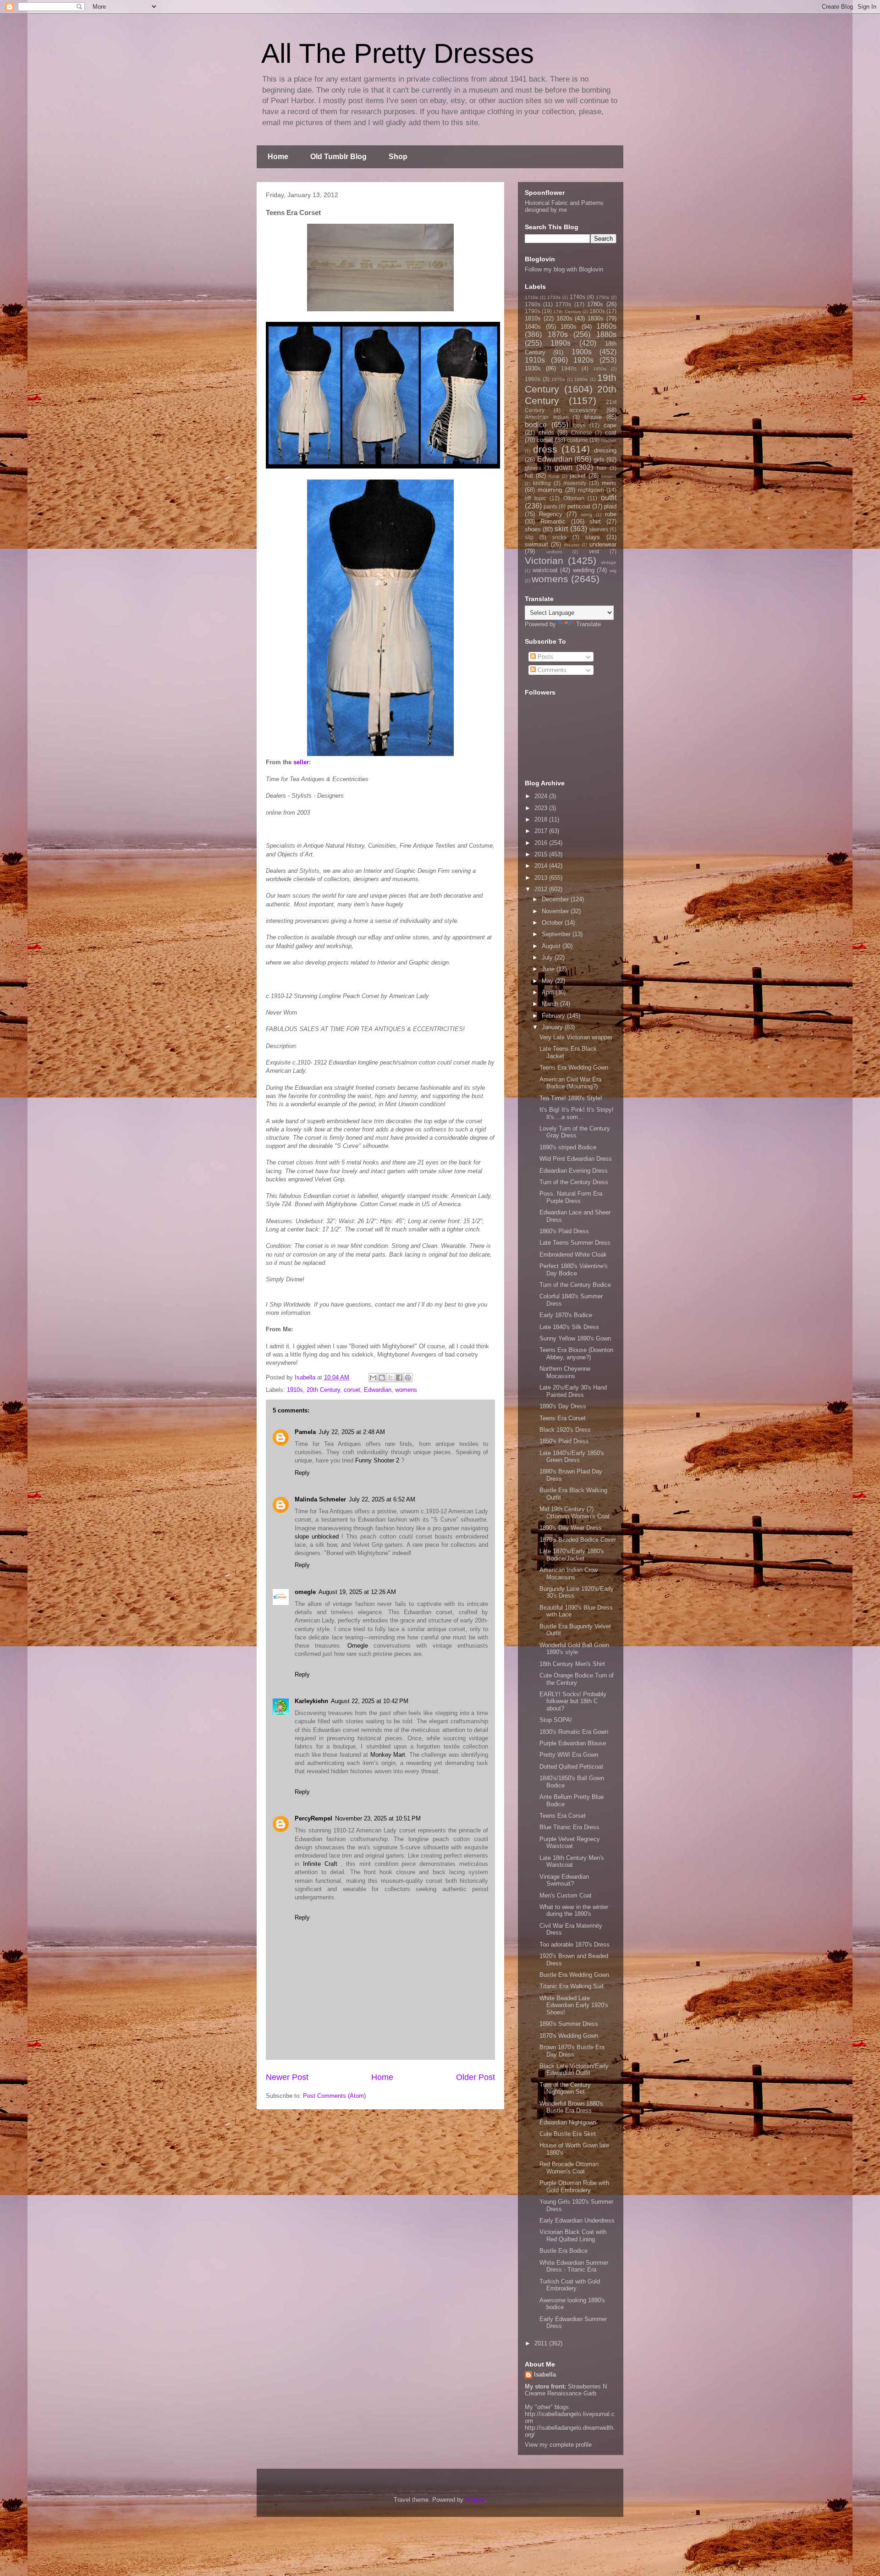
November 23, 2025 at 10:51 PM (378, 1818)
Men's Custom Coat (566, 1895)
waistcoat (545, 570)
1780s (595, 304)
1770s (563, 304)
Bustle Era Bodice (564, 2251)
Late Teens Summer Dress (575, 1243)
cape (610, 425)
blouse (593, 417)
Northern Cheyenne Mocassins (565, 1372)
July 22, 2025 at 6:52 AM (382, 1499)
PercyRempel (313, 1818)
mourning (550, 490)
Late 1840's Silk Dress (569, 1327)
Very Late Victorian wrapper (576, 1037)
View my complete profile (558, 2445)
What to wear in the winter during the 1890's (574, 1911)
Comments (551, 670)
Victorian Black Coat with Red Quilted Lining (573, 2236)
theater (572, 545)
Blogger (475, 2500)
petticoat (579, 506)
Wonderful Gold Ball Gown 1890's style (574, 1649)
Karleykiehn (311, 1701)
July (548, 957)
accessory (583, 410)
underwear (603, 544)
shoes (533, 529)
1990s (581, 379)
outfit (609, 498)
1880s (606, 334)
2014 (542, 866)
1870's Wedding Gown (569, 2036)
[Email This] (373, 1378)
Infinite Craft (320, 1864)
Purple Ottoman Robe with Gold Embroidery (574, 2187)
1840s (533, 327)
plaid (610, 506)
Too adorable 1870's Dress (575, 1944)
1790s (533, 311)
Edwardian (378, 1390)
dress (545, 449)
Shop (398, 157)
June (549, 969)
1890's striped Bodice (568, 1147)
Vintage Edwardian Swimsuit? (564, 1880)
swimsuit (536, 544)
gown (564, 467)
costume (577, 440)
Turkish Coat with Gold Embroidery (570, 2285)
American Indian (547, 417)
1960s (533, 379)
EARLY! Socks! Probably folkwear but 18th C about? (573, 1701)
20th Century (323, 1390)
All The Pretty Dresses (398, 53)
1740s (577, 297)
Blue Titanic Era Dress (569, 1827)
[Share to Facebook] (399, 1378)
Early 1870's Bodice (566, 1315)
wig (613, 571)
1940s (569, 368)
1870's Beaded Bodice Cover (578, 1540)
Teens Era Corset (563, 1418)
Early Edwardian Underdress (577, 2220)
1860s (606, 326)
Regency (551, 514)
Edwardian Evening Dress (574, 1171)
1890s (561, 343)
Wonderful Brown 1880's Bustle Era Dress (571, 2107)
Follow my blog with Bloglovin (564, 269)
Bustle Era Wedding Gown (574, 1975)
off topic (536, 498)
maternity (575, 483)
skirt (561, 529)
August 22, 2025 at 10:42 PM (370, 1701)
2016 (542, 843)
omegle (305, 1592)
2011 (542, 2343)
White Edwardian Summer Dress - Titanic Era (574, 2266)
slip (529, 537)
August (552, 946)
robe (611, 514)
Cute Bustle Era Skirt (568, 2134)
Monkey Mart (388, 1755)
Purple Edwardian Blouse (573, 1743)
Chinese (582, 433)
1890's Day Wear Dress (571, 1528)
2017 (542, 831)
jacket (578, 476)
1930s (533, 368)
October (553, 923)
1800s (597, 311)
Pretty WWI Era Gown (569, 1755)
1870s (558, 334)
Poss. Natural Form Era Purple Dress (571, 1197)
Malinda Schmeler (320, 1499)
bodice (536, 425)
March (551, 1004)
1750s (602, 297)
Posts (544, 657)
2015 (542, 854)
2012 (542, 889)
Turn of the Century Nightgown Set (565, 2088)
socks (559, 537)
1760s (533, 304)
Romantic (553, 521)
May (548, 981)
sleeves (599, 529)
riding (586, 515)
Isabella (545, 2375)
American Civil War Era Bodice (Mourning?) (570, 1083)
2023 (542, 808)
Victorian (544, 560)
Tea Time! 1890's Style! (571, 1098)
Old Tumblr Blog (338, 157)
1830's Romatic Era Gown (574, 1732)
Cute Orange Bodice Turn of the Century (577, 1679)
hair (602, 468)
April (549, 992)
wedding (584, 570)
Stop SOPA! (556, 1720)
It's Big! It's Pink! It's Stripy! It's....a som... (577, 1113)
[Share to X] (390, 1378)
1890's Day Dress (563, 1406)
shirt (595, 521)
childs (546, 433)
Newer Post (287, 2077)
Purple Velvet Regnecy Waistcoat (570, 1843)
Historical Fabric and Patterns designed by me (564, 206)
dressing (605, 450)
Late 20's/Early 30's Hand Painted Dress (573, 1391)
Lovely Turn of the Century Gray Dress (575, 1132)
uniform (554, 552)
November (556, 911)
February (554, 1016)
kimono (609, 476)
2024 (542, 796)
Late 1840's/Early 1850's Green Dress (572, 1457)
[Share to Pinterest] (408, 1378)
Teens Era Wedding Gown (574, 1067)
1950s (600, 369)
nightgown (591, 490)
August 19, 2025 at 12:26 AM (357, 1592)
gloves (533, 468)
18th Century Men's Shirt (572, 1664)
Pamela (305, 1432)
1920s (583, 360)
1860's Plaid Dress (564, 1231)
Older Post (476, 2077)
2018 (542, 819)
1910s (295, 1390)
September (557, 934)
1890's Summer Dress (569, 2024)
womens (406, 1390)
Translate (588, 624)
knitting (542, 483)
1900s (582, 352)
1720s (554, 297)
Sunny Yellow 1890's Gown (575, 1338)
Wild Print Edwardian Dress (576, 1159)
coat (611, 433)
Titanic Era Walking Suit (572, 1986)
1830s (596, 318)
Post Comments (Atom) (334, 2096)
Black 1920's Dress (565, 1430)
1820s (564, 318)
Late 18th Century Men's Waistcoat (572, 1862)
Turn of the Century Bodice (575, 1285)
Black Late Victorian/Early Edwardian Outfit (574, 2070)
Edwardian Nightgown (568, 2122)
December (556, 899)
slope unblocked (317, 1536)
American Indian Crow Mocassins (569, 1574)
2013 (542, 878)
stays (593, 537)
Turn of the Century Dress (574, 1182)
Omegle (358, 1646)
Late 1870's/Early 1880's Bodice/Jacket (572, 1555)
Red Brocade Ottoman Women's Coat (569, 2168)
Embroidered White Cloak (573, 1255)
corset (352, 1390)
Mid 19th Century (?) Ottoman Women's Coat (575, 1513)
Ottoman (574, 498)
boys (579, 425)
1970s (558, 379)
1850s (569, 327)
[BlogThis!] (382, 1378)
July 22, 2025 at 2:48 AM (352, 1432)
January (553, 1027)
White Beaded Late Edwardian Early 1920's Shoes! (574, 2005)
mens (609, 483)
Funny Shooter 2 (377, 1460)
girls (599, 460)
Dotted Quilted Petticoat (571, 1767)
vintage (609, 562)
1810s (533, 318)
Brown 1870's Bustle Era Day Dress (572, 2051)
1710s (531, 297)
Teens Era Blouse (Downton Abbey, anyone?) (576, 1354)
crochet (609, 440)
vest (594, 551)
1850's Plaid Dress (564, 1441)
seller (301, 762)
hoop (554, 476)
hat (529, 476)
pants (550, 506)
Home (278, 157)
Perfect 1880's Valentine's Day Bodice (574, 1270)
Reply (302, 1473)
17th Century (567, 312)
